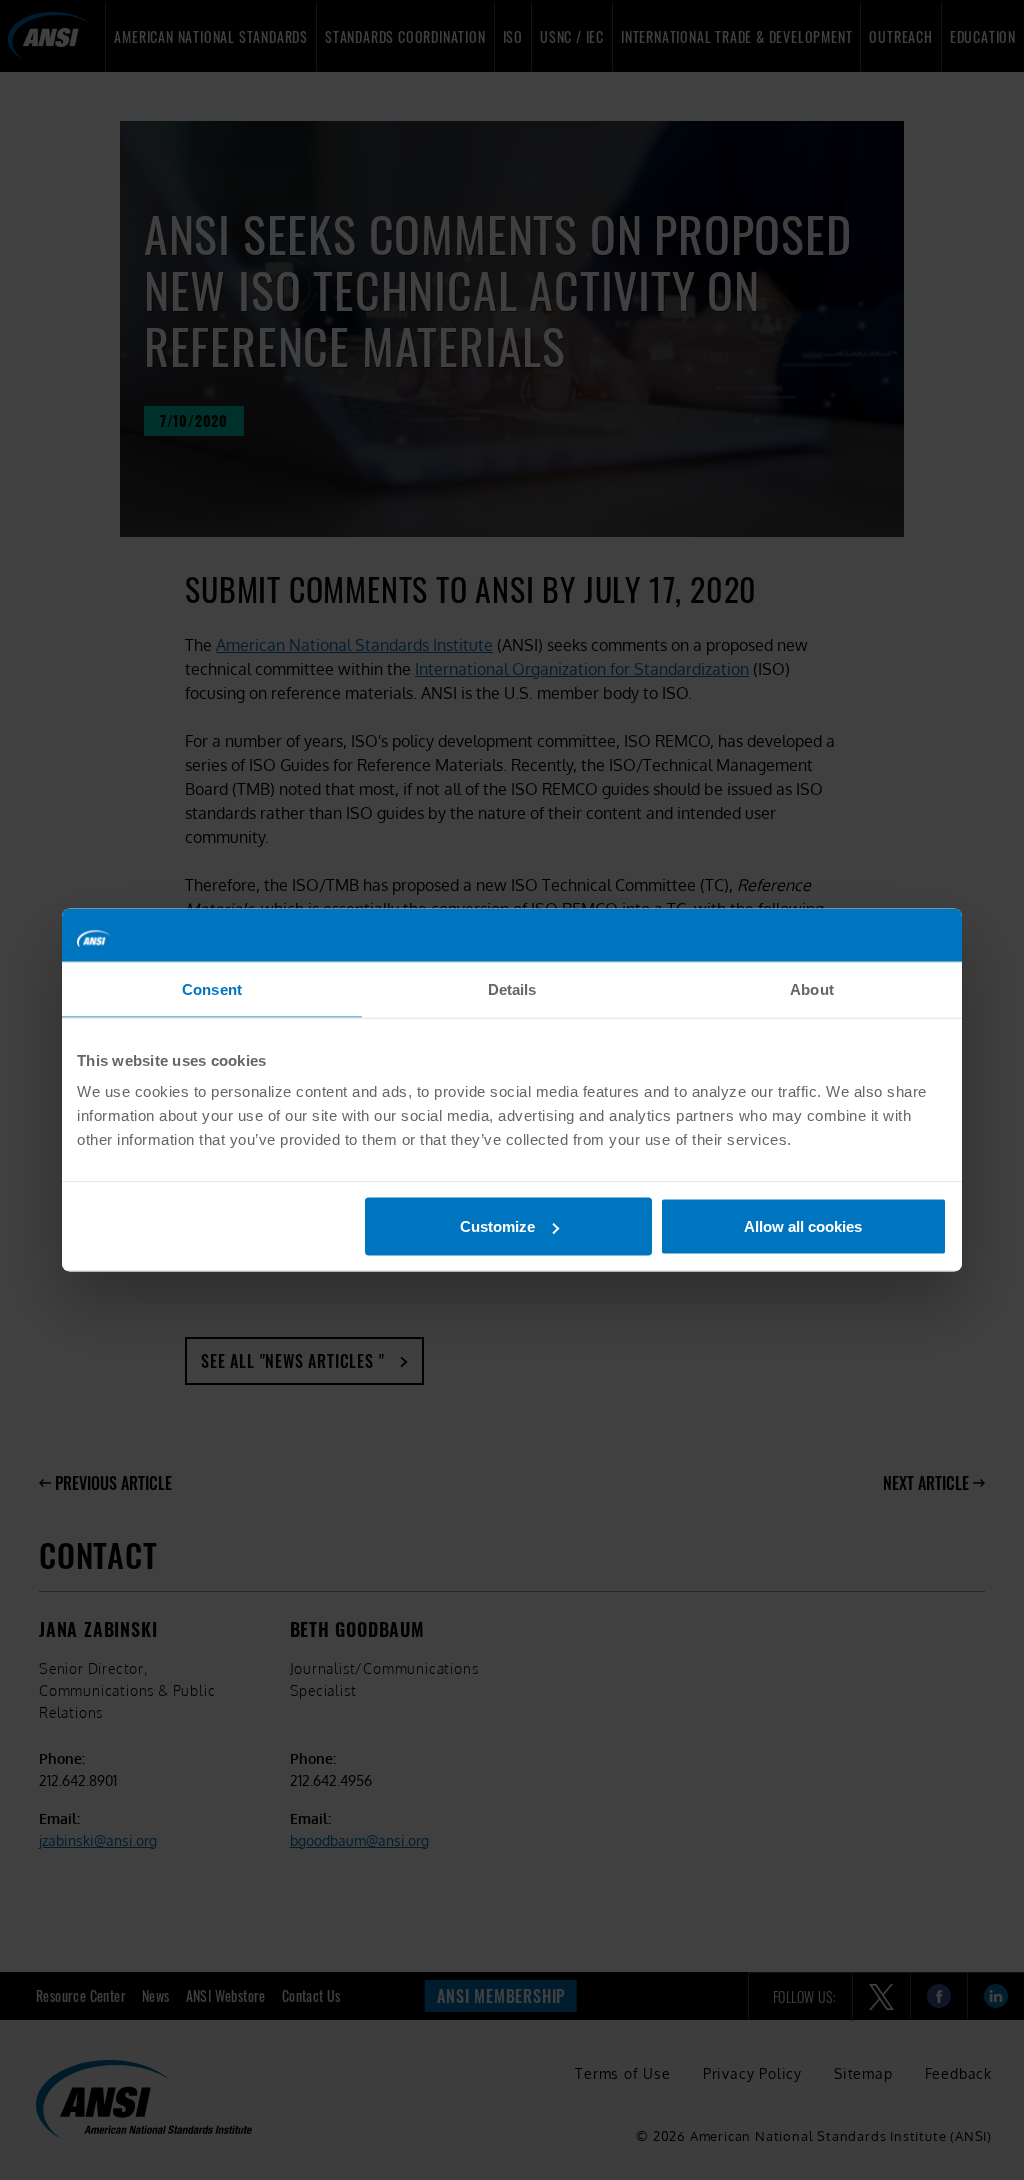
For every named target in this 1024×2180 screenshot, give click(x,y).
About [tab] (812, 988)
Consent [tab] (212, 988)
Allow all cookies (803, 1226)
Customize (497, 1226)
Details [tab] (512, 988)
